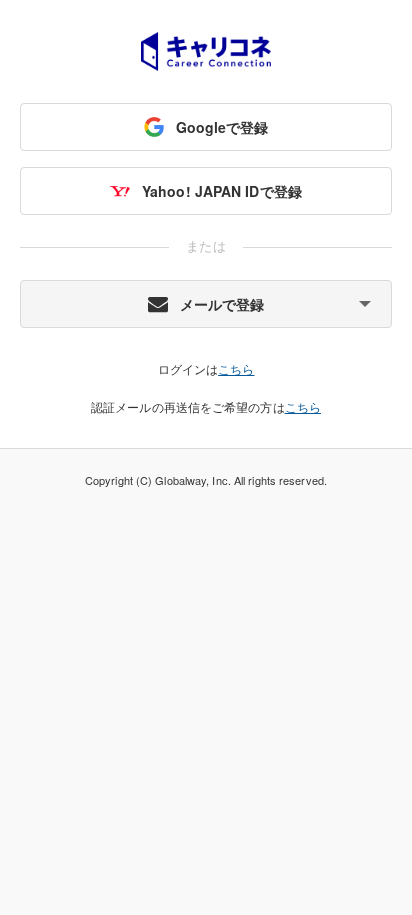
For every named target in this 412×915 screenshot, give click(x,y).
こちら (236, 368)
